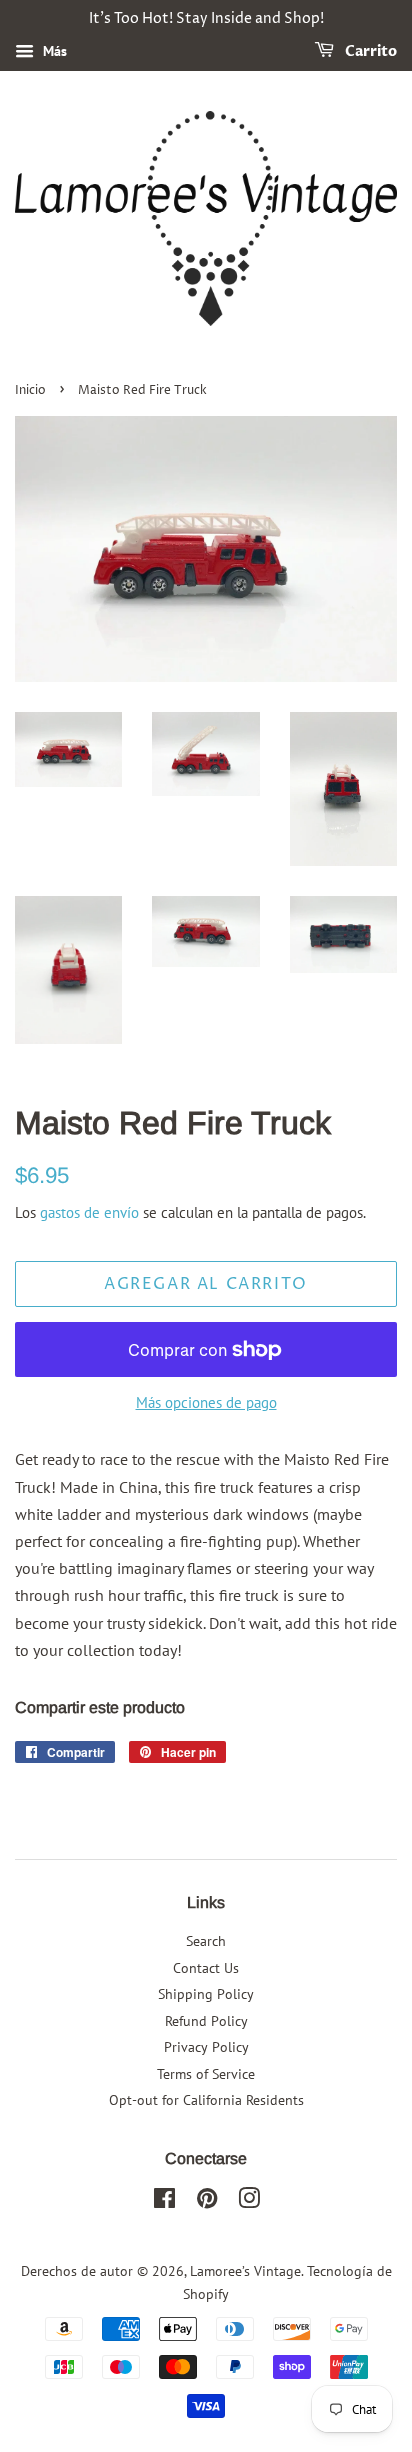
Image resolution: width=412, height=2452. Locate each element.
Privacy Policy (206, 2047)
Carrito (369, 51)
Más (53, 51)
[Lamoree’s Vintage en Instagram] (249, 2202)
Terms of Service (206, 2074)
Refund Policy (206, 2021)
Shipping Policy (206, 1994)
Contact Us (206, 1968)
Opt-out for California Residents (206, 2100)
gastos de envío (89, 1212)
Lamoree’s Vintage (245, 2271)
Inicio (30, 390)
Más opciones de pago (206, 1402)
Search (206, 1941)
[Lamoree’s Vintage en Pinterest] (207, 2202)
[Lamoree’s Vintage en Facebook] (164, 2202)
